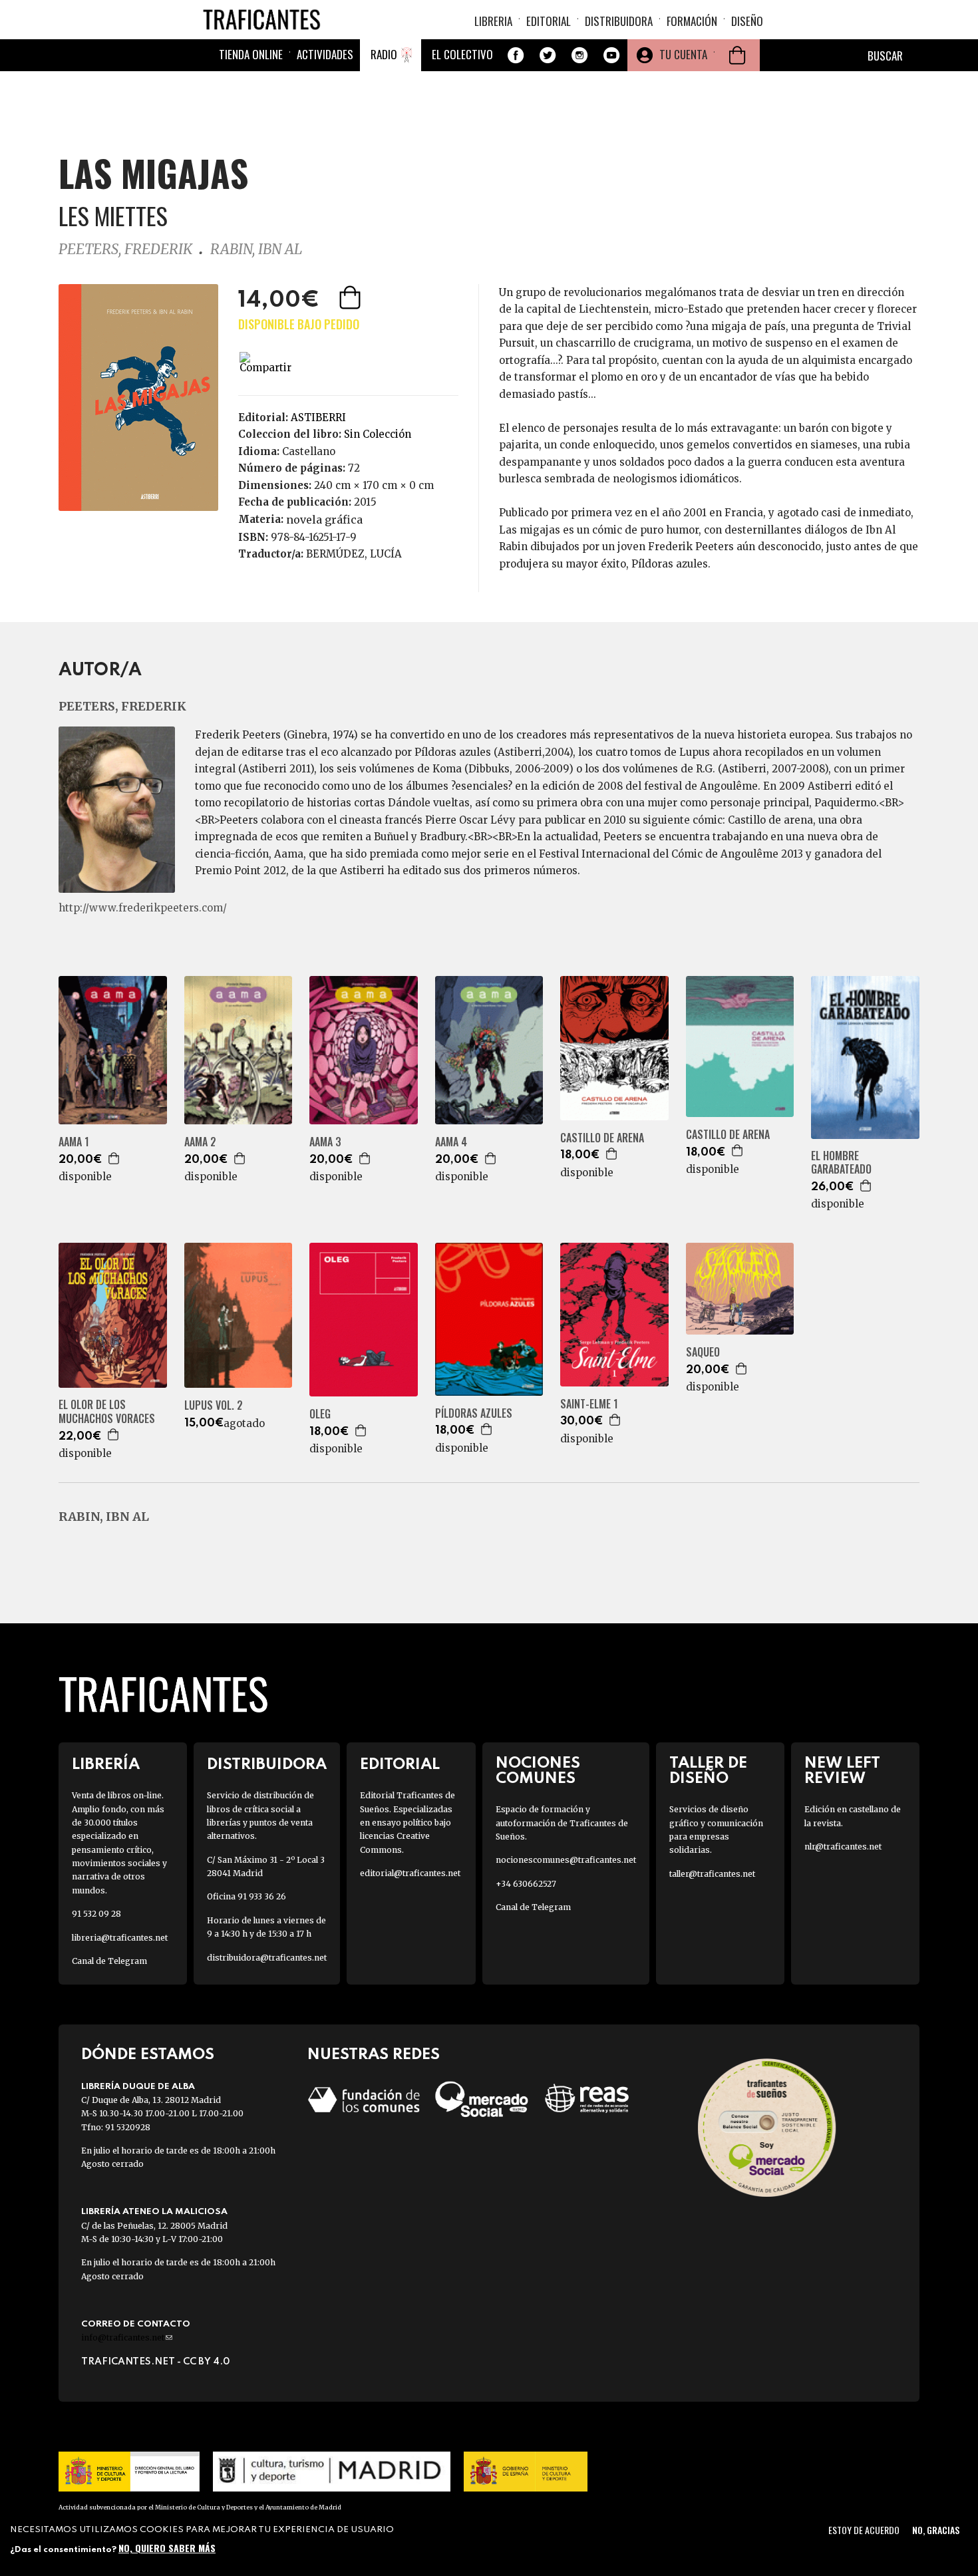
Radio (384, 54)
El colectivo (462, 54)
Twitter (548, 55)
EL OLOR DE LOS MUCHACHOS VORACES (107, 1412)
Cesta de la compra (737, 55)
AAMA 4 (451, 1142)
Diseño (747, 21)
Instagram (579, 55)
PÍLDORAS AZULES (474, 1413)
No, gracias (936, 2530)
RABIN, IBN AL (256, 249)
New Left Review (842, 1771)
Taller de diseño (708, 1771)
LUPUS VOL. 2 (214, 1405)
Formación (692, 21)
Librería (106, 1765)
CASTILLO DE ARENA (602, 1138)
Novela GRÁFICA (324, 520)
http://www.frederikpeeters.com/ (143, 908)
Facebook (516, 55)
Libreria (493, 21)
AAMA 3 (325, 1142)
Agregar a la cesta (351, 297)
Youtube (611, 55)
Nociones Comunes (538, 1771)
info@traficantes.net (127, 2337)
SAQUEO (703, 1352)
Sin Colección (378, 434)
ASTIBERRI (318, 417)
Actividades (325, 54)
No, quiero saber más (167, 2548)
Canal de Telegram (109, 1961)
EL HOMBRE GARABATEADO (841, 1163)
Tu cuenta (683, 54)
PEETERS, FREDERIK (125, 249)
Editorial (549, 21)
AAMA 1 (74, 1142)
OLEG (320, 1414)
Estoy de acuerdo (864, 2530)
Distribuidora (619, 21)
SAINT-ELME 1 (589, 1404)
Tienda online (251, 54)
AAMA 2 (200, 1142)
